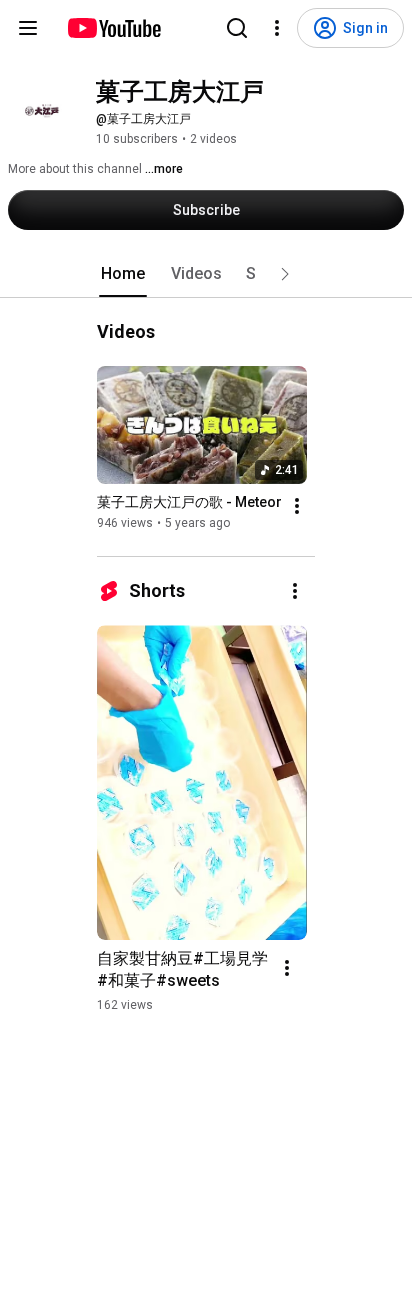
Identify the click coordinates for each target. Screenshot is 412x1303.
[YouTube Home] (113, 28)
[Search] (237, 28)
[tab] (123, 274)
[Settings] (277, 28)
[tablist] (206, 274)
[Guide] (28, 28)
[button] (285, 274)
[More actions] (297, 506)
